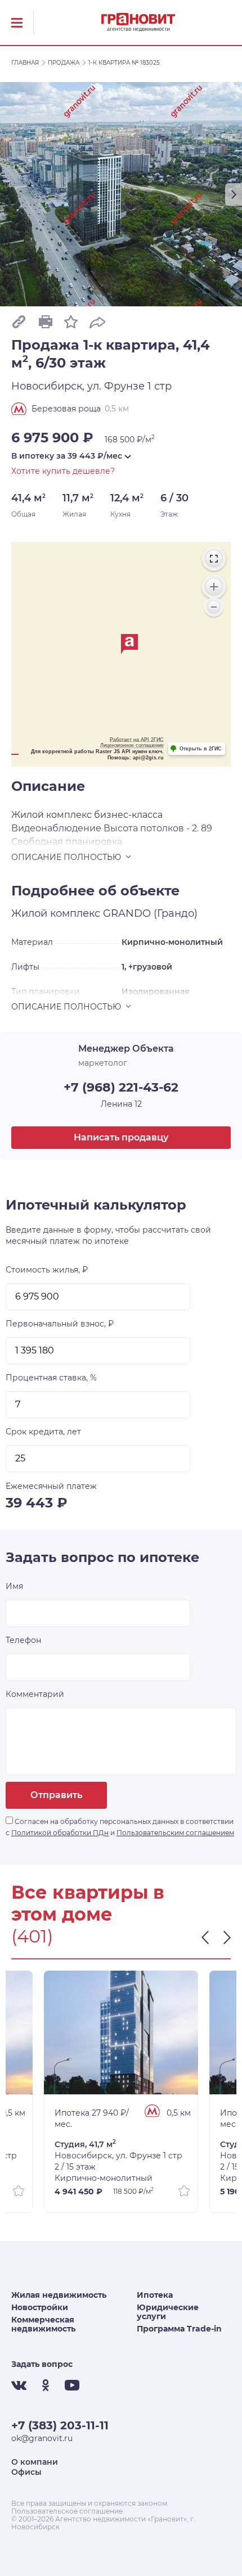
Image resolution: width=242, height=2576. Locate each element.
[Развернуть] (214, 559)
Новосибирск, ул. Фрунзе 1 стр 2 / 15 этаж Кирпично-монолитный (118, 2161)
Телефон (23, 1640)
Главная (25, 63)
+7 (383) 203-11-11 (60, 2425)
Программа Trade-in (179, 2329)
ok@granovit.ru (42, 2438)
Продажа (64, 63)
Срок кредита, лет (43, 1432)
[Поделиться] (97, 321)
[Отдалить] (214, 607)
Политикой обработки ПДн (60, 1833)
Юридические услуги (168, 2312)
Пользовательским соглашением (175, 1833)
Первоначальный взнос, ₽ (60, 1324)
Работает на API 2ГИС (137, 740)
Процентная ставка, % (51, 1378)
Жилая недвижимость (59, 2295)
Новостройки (40, 2307)
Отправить (56, 1795)
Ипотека (155, 2295)
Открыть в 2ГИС (201, 749)
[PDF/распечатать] (45, 322)
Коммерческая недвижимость (43, 2324)
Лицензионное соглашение (132, 745)
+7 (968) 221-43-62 (121, 1087)
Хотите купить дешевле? (63, 471)
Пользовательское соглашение (67, 2511)
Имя (14, 1586)
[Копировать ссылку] (19, 322)
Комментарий (35, 1694)
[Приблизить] (214, 587)
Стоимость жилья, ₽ (47, 1270)
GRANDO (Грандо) (150, 913)
